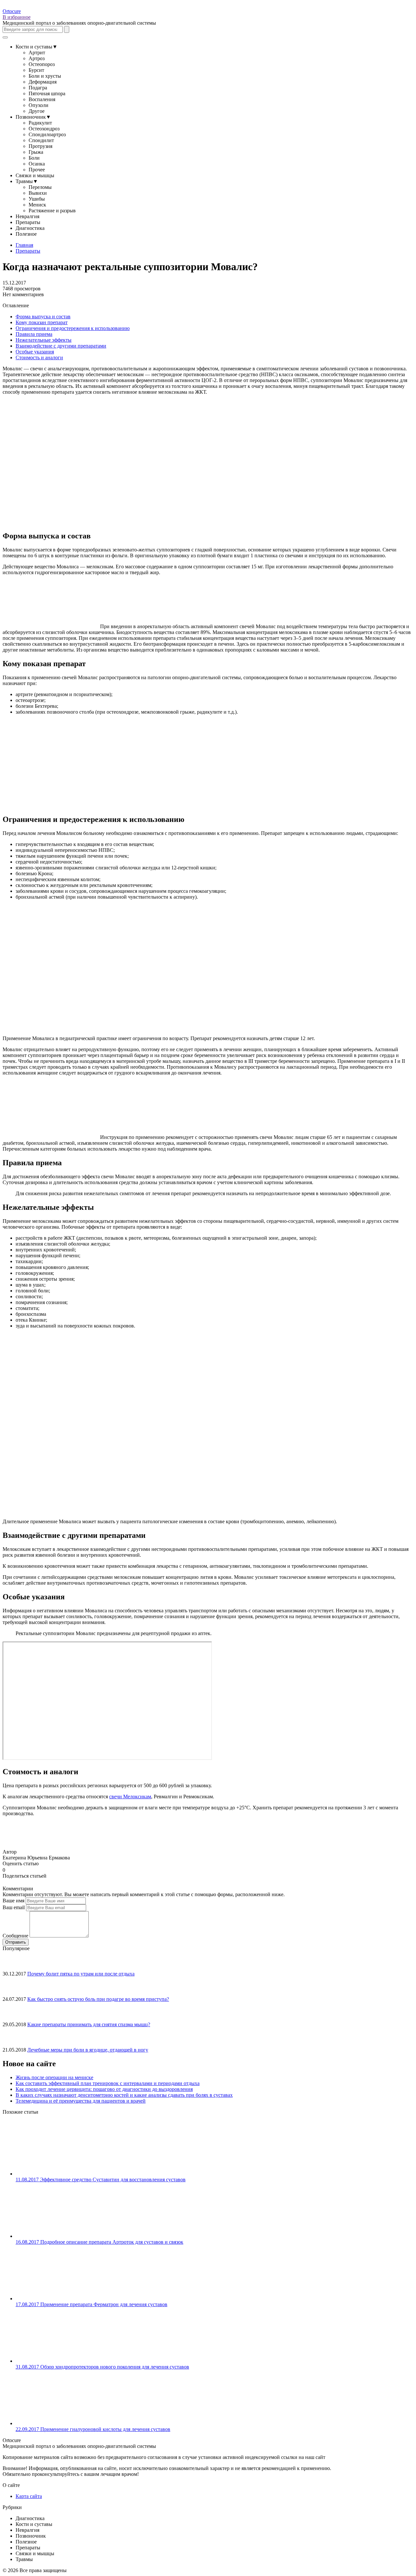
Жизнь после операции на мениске (54, 2077)
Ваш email (14, 1907)
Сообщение (15, 1936)
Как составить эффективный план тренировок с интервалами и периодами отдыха (108, 2083)
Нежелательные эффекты (44, 340)
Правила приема (34, 334)
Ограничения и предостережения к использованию (73, 328)
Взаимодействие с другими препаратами (61, 346)
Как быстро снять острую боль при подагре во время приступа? (98, 1999)
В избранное (17, 17)
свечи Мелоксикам (130, 1797)
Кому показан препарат (42, 322)
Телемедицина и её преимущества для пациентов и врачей (81, 2101)
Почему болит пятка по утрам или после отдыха (81, 1974)
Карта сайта (29, 2496)
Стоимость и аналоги (39, 357)
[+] (13, 1869)
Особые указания (35, 352)
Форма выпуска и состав (43, 317)
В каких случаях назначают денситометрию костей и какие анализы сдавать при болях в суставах (124, 2095)
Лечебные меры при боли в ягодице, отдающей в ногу (88, 2050)
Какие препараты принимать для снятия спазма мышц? (89, 2024)
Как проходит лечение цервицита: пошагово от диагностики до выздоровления (104, 2089)
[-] (8, 1869)
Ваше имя (13, 1901)
